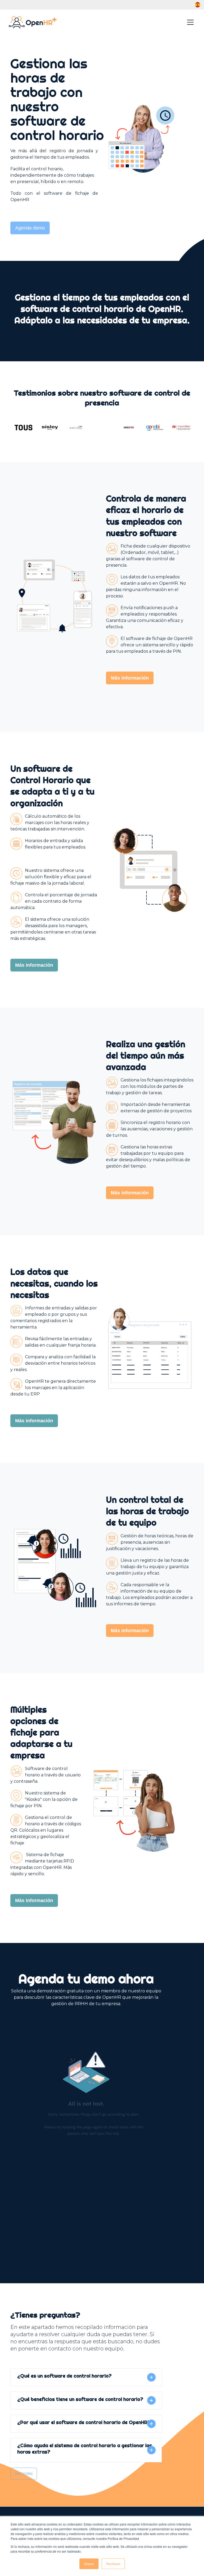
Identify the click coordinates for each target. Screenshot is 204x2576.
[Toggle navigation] (190, 22)
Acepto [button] (89, 2564)
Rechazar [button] (113, 2564)
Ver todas (24, 2473)
